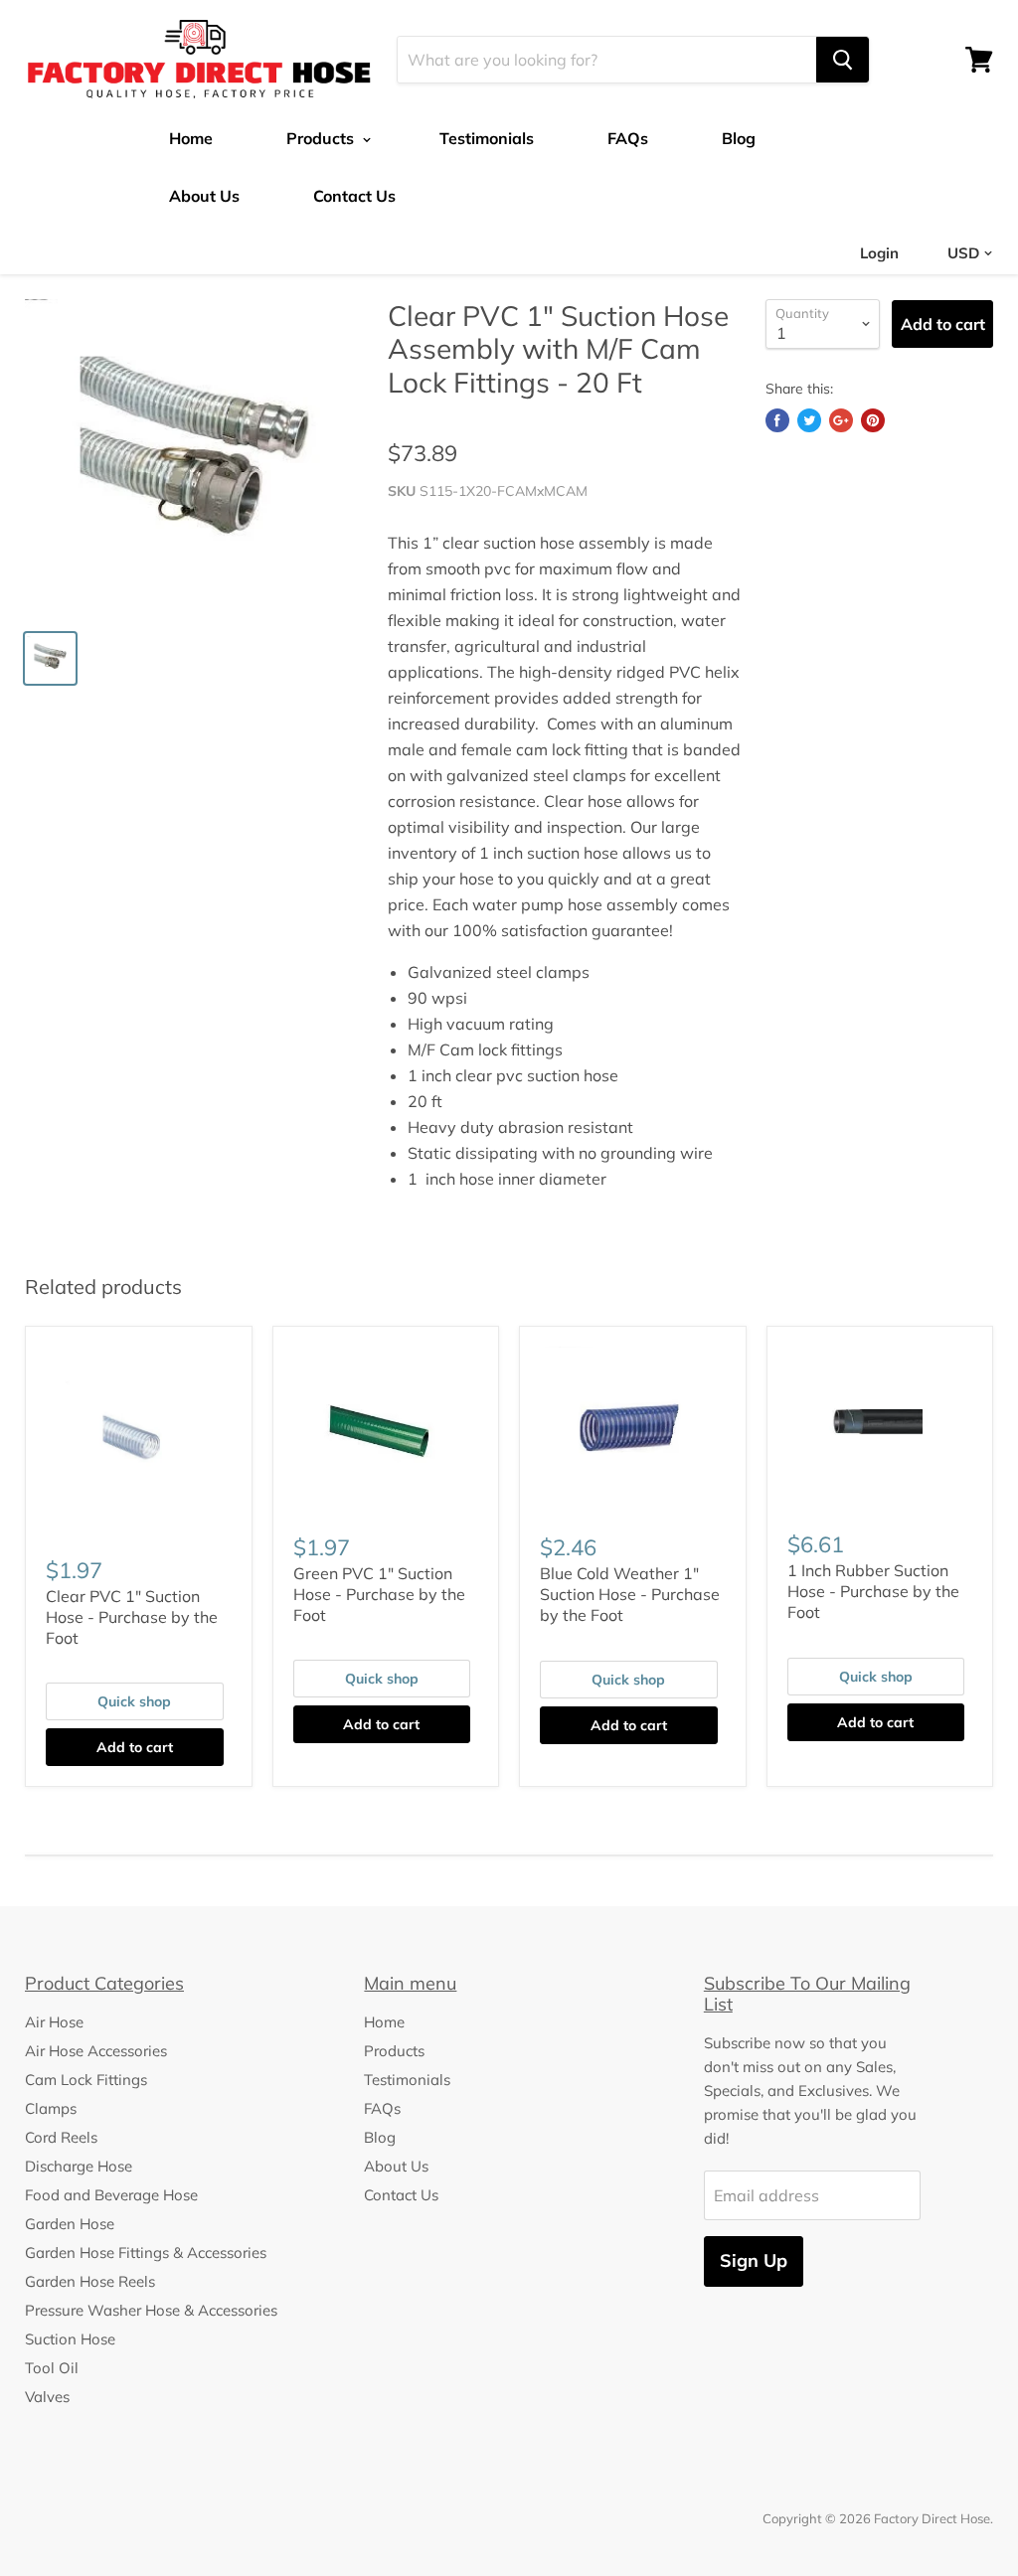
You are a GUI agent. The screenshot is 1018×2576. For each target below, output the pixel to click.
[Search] (843, 60)
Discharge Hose (79, 2166)
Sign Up (754, 2260)
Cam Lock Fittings (86, 2080)
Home (191, 138)
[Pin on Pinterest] (873, 420)
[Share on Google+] (841, 420)
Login (879, 253)
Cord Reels (61, 2137)
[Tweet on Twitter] (809, 420)
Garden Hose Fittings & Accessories (146, 2253)
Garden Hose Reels (90, 2281)
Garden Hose (70, 2224)
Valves (47, 2397)
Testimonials (487, 138)
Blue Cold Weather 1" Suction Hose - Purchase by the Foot (630, 1594)
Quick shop (134, 1701)
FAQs (628, 138)
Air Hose (54, 2022)
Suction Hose (70, 2339)
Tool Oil (52, 2368)
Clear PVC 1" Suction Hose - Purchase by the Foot (132, 1617)
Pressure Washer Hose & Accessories (151, 2310)
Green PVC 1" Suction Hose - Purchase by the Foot (379, 1594)
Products (322, 138)
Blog (739, 138)
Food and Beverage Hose (111, 2195)
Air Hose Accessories (96, 2051)
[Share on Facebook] (777, 420)
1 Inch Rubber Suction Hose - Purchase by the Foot (873, 1591)
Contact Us (354, 196)
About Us (204, 196)
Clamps (51, 2108)
